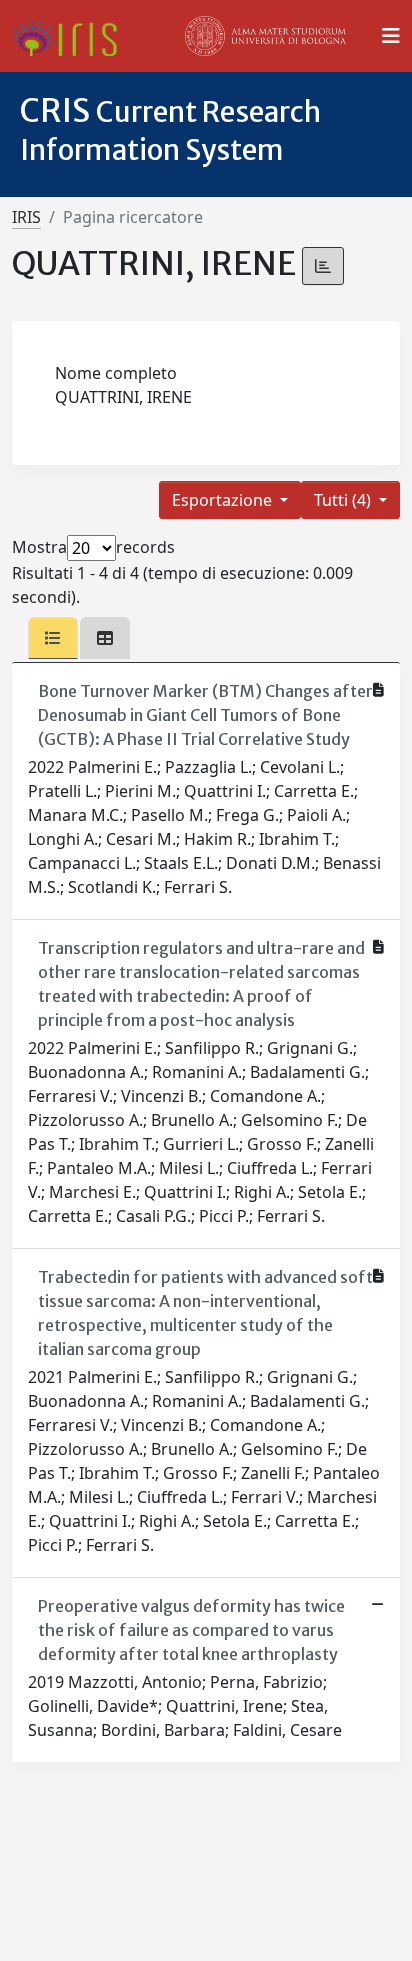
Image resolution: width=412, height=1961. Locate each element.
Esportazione (224, 500)
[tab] (53, 638)
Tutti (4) (344, 500)
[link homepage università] (266, 36)
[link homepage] (72, 36)
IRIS (26, 217)
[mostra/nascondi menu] (391, 36)
